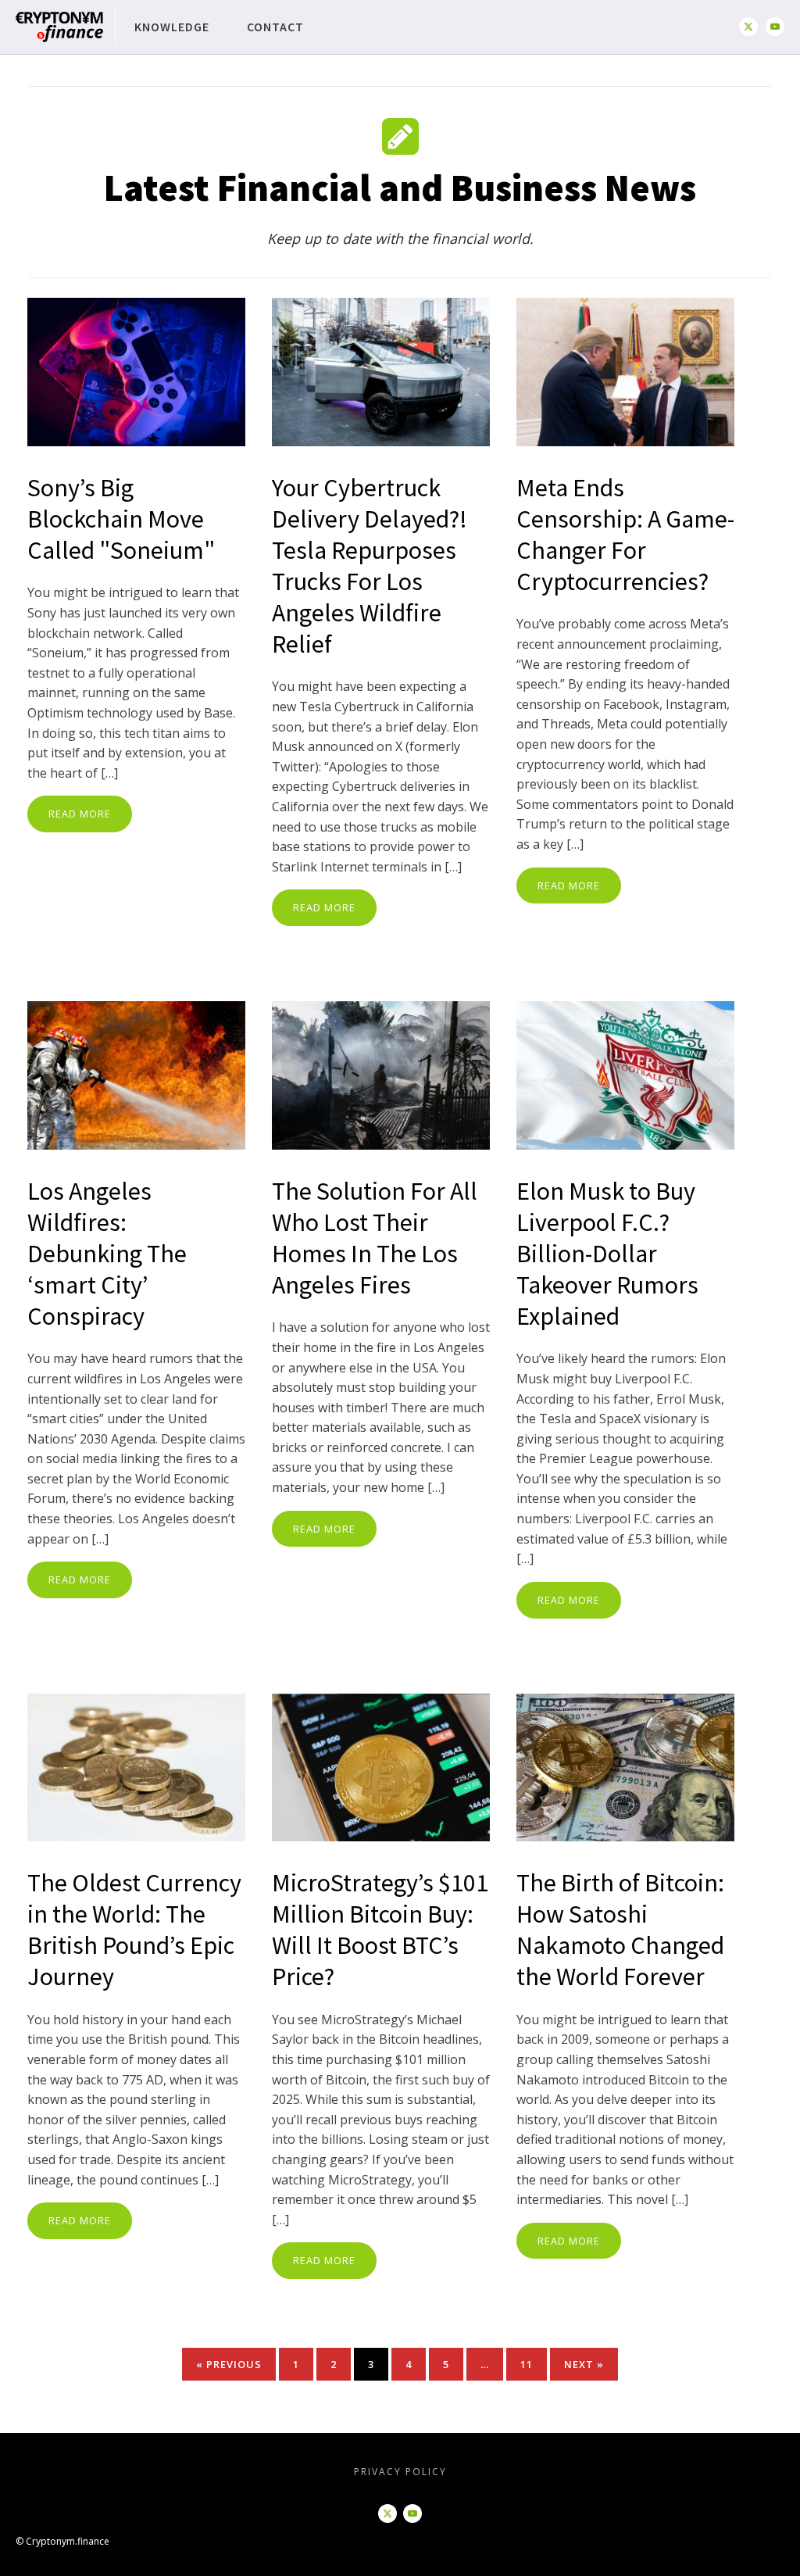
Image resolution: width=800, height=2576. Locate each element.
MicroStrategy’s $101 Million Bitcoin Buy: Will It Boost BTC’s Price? (380, 1930)
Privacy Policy (400, 2472)
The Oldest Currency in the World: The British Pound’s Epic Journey (134, 1930)
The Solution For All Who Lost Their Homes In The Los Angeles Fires (375, 1238)
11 (527, 2364)
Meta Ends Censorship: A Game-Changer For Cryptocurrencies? (625, 535)
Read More (80, 814)
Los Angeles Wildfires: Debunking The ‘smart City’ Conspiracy (107, 1254)
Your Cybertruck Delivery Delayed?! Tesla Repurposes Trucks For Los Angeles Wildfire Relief (370, 566)
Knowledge (172, 27)
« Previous (229, 2364)
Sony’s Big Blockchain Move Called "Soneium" (121, 519)
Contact (275, 27)
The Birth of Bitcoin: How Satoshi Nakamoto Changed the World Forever (620, 1930)
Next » (584, 2364)
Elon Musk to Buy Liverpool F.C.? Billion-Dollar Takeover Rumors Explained (607, 1254)
